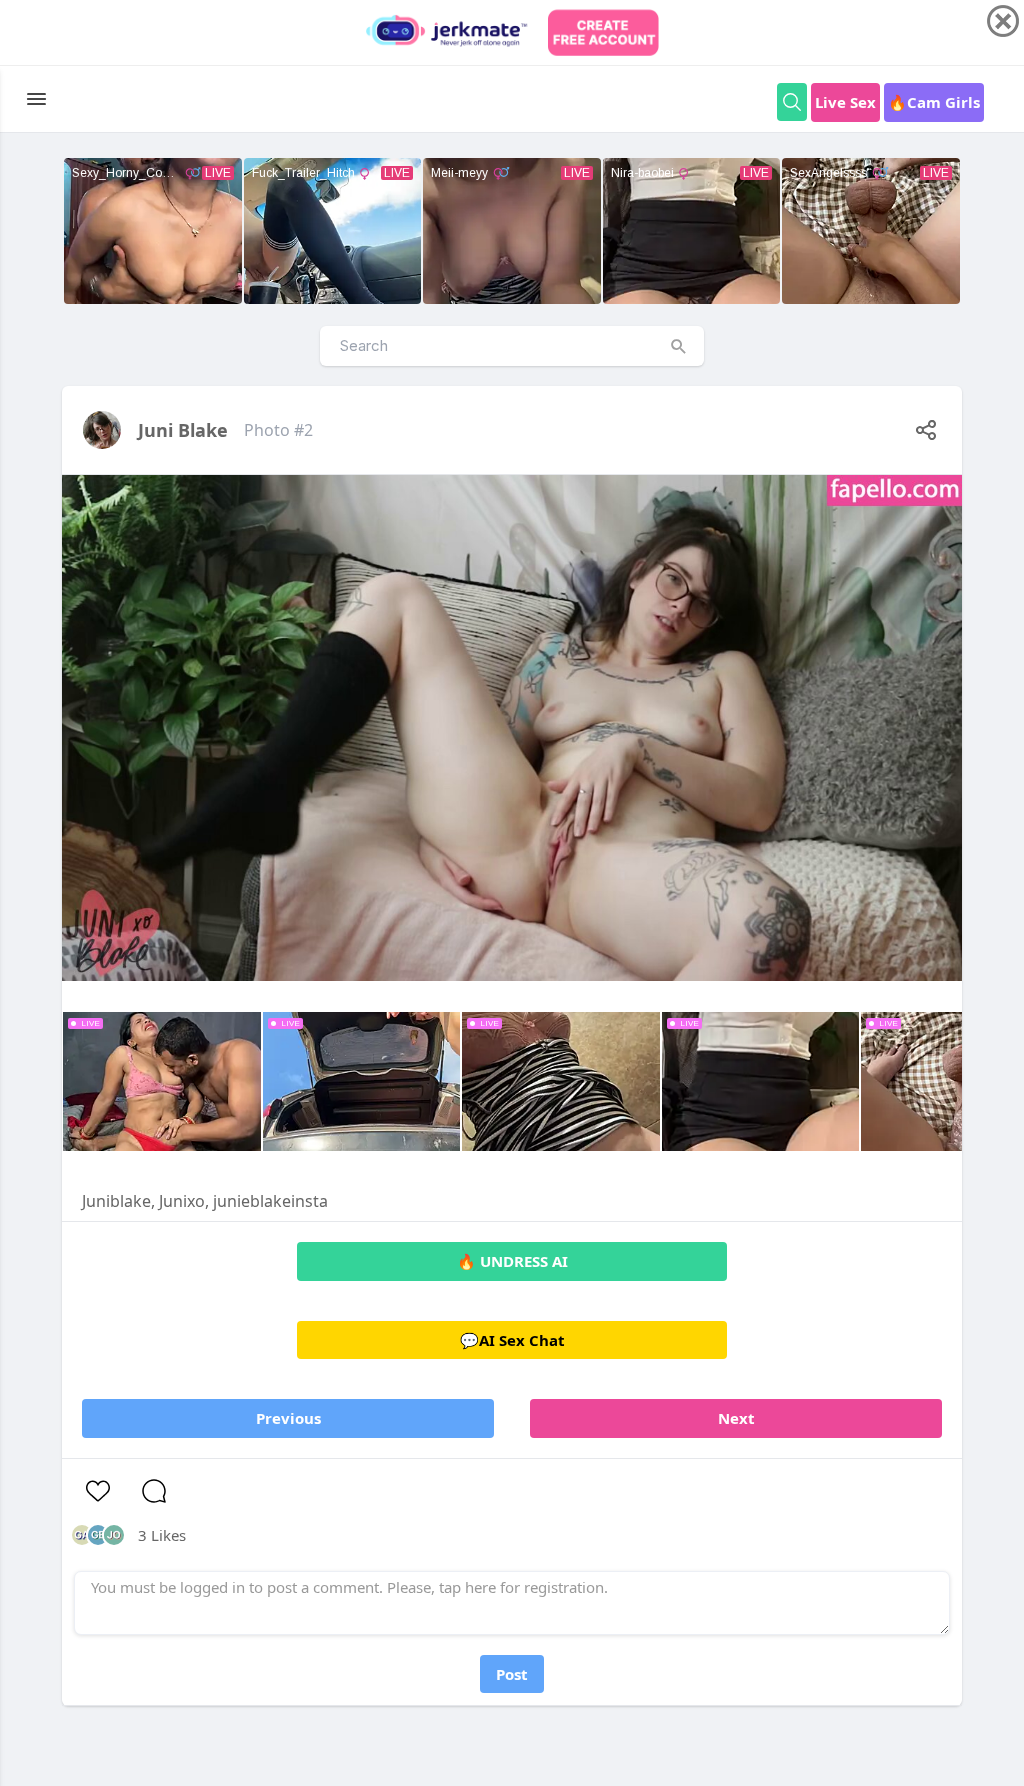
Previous (288, 1418)
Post (512, 1674)
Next (736, 1418)
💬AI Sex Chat (512, 1340)
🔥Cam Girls (934, 102)
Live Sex (845, 102)
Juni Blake (183, 430)
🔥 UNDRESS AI (512, 1261)
